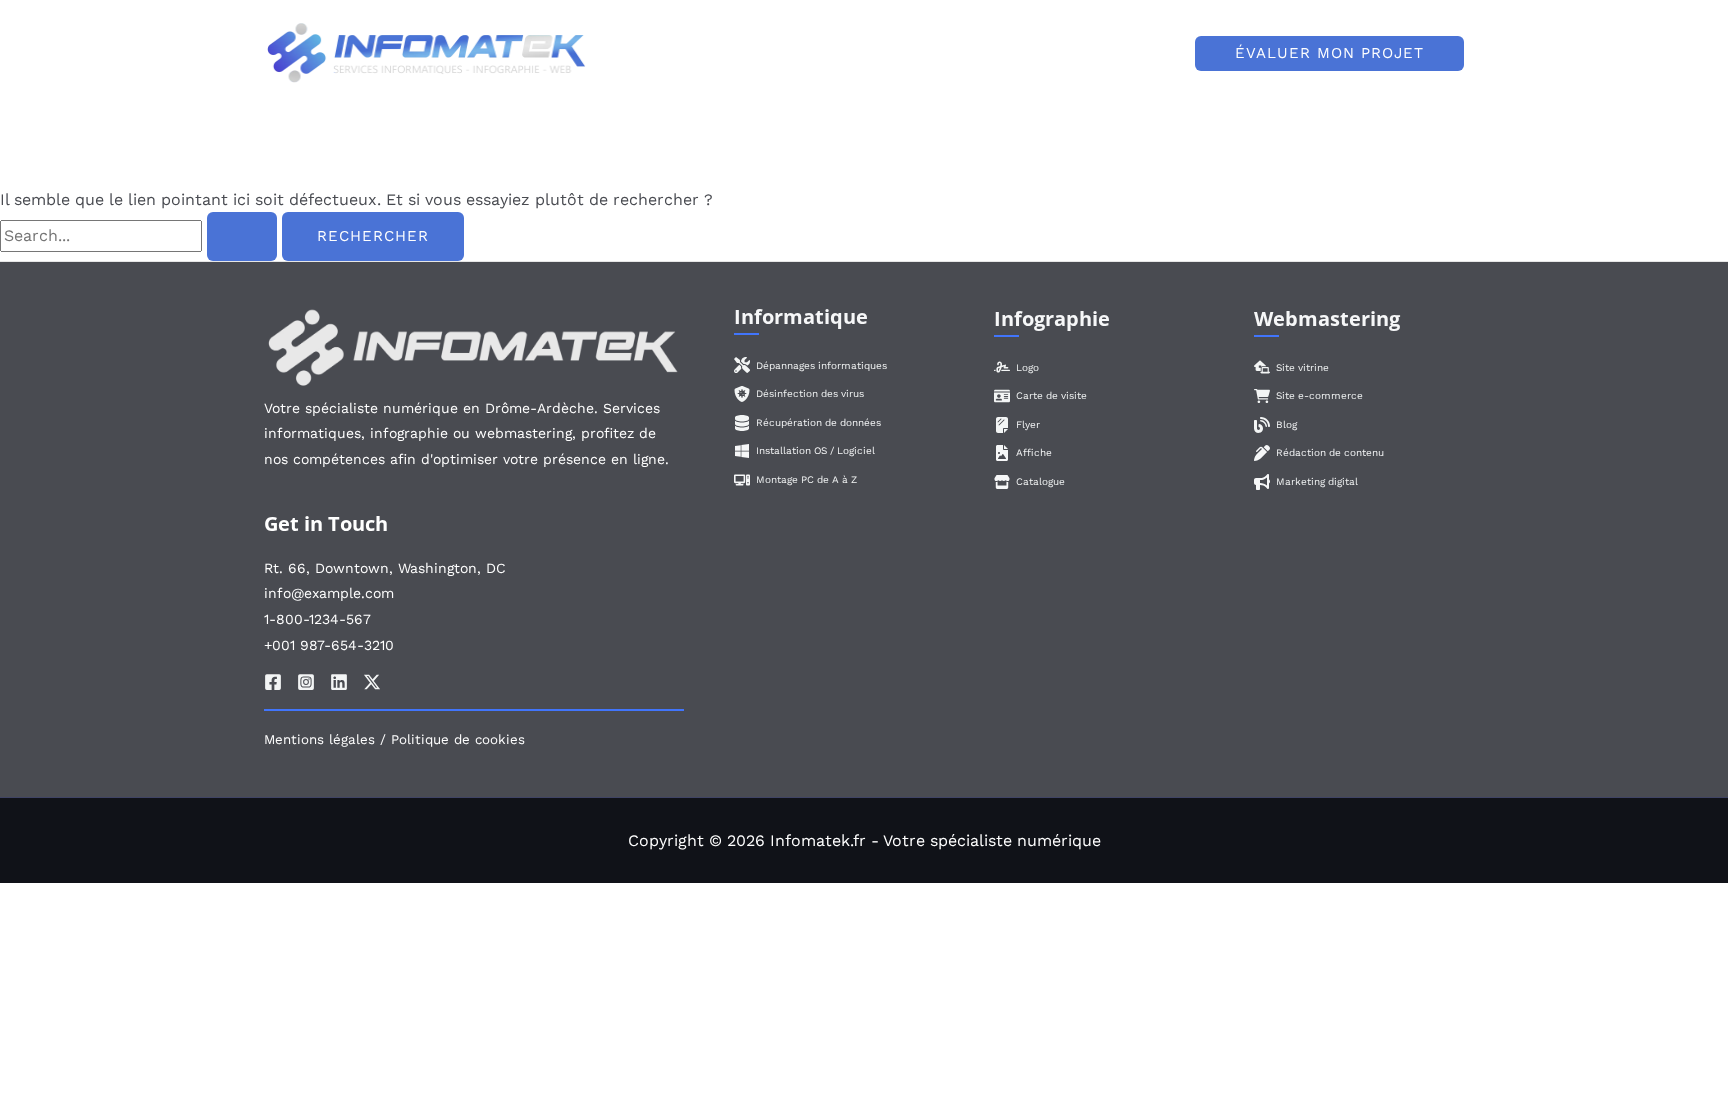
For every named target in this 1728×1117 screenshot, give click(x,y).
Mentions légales (319, 739)
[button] (1041, 53)
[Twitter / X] (372, 682)
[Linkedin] (339, 682)
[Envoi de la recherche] (242, 236)
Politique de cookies (458, 739)
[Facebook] (273, 682)
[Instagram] (306, 682)
